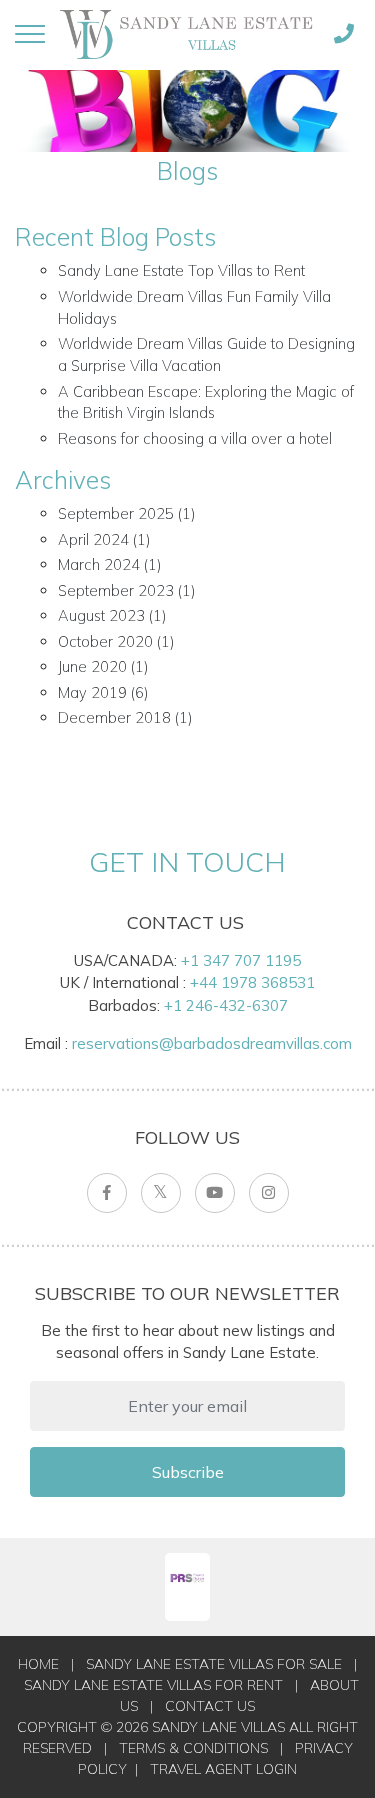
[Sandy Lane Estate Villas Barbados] (186, 33)
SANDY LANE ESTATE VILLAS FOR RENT (153, 1685)
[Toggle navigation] (30, 34)
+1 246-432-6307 (226, 1005)
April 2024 (93, 539)
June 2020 (92, 666)
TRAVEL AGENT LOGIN (223, 1769)
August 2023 (101, 615)
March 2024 (99, 564)
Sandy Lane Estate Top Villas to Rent (181, 270)
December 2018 (114, 717)
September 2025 (116, 513)
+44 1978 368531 (252, 982)
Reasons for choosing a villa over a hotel (195, 438)
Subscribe (188, 1472)
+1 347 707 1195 (241, 960)
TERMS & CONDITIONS (193, 1748)
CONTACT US (210, 1706)
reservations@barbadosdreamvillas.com (212, 1043)
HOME (38, 1664)
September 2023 (116, 590)
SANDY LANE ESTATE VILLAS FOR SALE (214, 1664)
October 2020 (105, 641)
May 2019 (92, 692)
